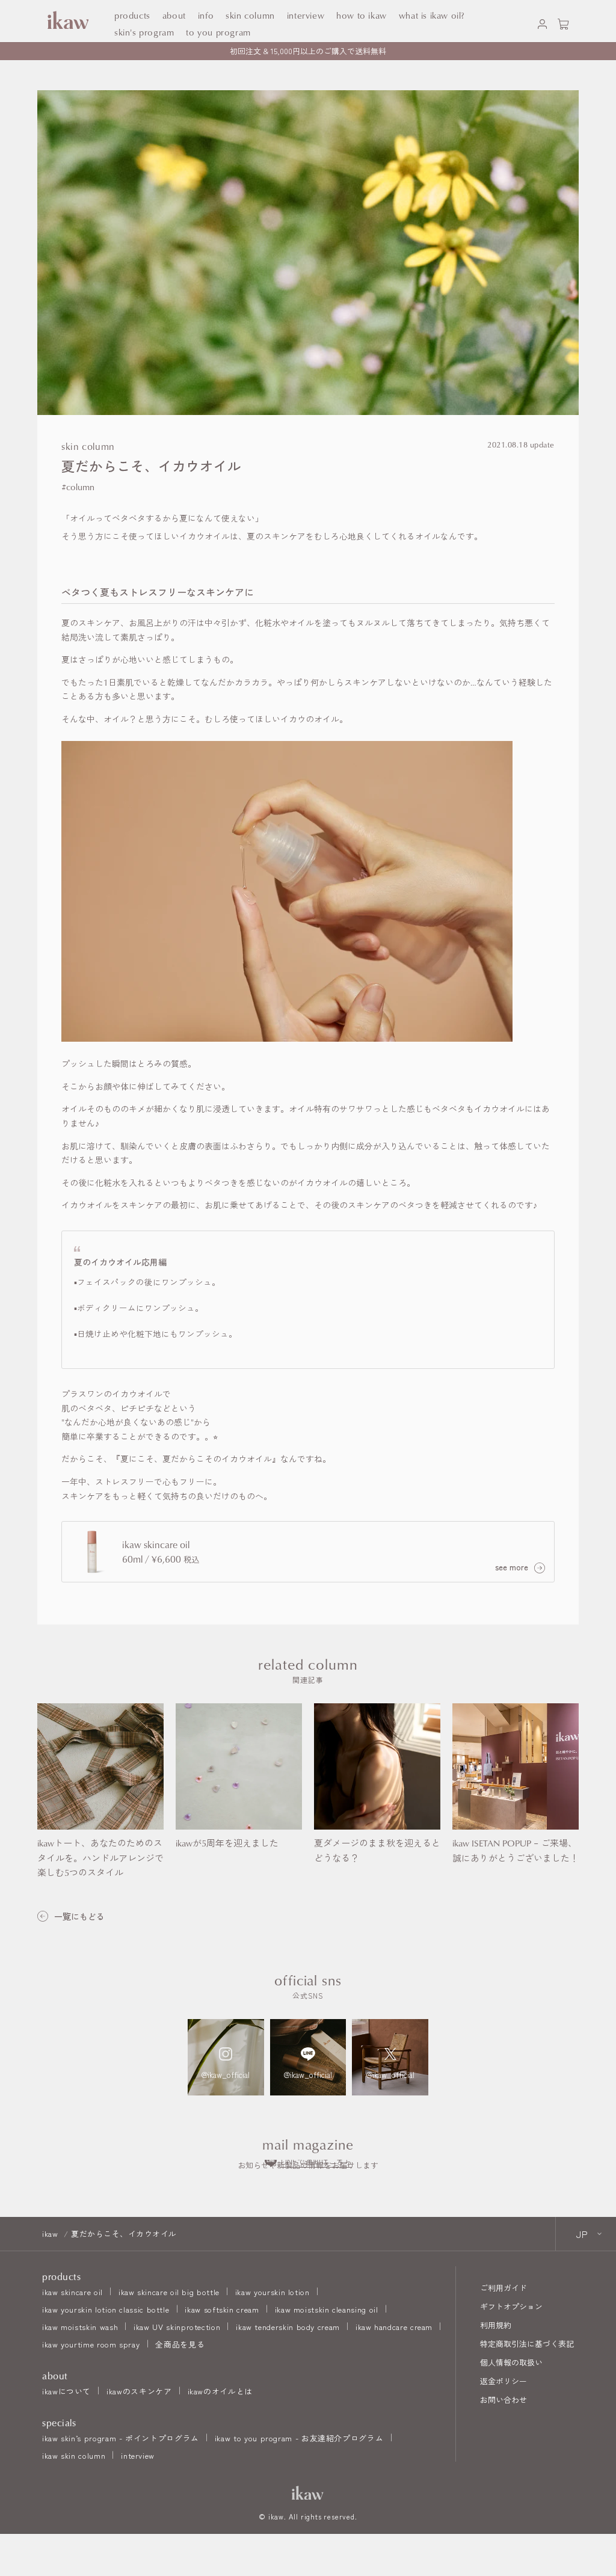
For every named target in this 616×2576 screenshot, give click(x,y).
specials (59, 2423)
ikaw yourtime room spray (91, 2344)
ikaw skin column (74, 2455)
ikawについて (66, 2391)
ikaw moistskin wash (80, 2327)
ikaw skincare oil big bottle (169, 2292)
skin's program (144, 32)
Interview (306, 15)
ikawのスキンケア (139, 2391)
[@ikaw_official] (226, 2057)
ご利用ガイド (504, 2288)
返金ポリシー (504, 2381)
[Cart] (563, 21)
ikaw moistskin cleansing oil (327, 2309)
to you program (218, 32)
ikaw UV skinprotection (177, 2327)
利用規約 (496, 2325)
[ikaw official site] (66, 21)
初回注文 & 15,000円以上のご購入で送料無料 (308, 51)
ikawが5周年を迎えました (227, 1843)
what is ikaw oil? (432, 15)
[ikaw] (308, 2493)
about (174, 15)
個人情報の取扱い (511, 2362)
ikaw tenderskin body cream (288, 2327)
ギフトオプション (511, 2306)
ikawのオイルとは (220, 2391)
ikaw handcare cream (394, 2327)
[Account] (542, 21)
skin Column (250, 15)
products (132, 15)
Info (206, 15)
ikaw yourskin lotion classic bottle (106, 2309)
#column (78, 487)
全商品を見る (180, 2344)
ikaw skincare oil (72, 2292)
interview (138, 2455)
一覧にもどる (79, 1917)
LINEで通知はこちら (316, 2161)
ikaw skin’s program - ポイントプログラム (121, 2438)
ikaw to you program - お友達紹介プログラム (299, 2438)
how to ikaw (362, 15)
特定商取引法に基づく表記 (527, 2344)
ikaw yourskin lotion (273, 2292)
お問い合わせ (504, 2399)
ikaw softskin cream (222, 2309)
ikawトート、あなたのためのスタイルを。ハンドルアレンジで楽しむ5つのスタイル (100, 1858)
